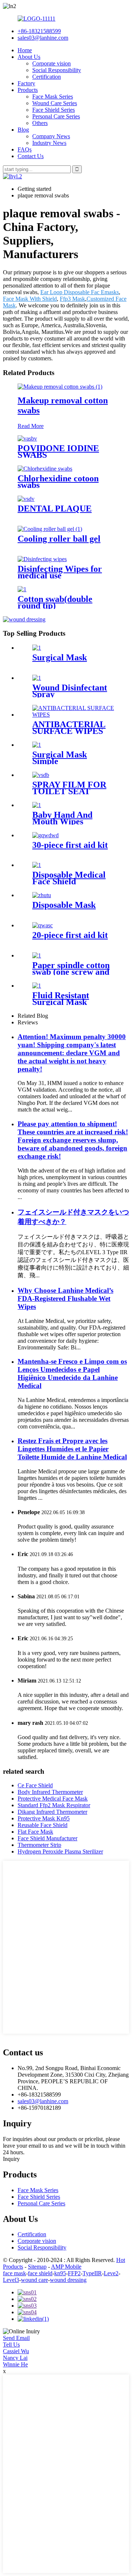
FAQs (25, 149)
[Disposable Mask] (42, 895)
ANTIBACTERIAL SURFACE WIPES (69, 728)
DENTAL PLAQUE (55, 509)
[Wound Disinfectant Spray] (37, 678)
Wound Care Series (55, 103)
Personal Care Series (56, 116)
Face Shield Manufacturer (47, 1838)
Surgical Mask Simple (60, 758)
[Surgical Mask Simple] (37, 745)
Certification (47, 77)
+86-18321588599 (39, 31)
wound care (34, 2280)
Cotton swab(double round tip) (55, 602)
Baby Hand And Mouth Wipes (62, 818)
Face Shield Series (54, 110)
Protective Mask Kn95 (44, 1818)
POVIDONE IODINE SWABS (58, 452)
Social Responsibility (57, 70)
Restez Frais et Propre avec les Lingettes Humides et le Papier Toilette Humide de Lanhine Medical (72, 1449)
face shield (40, 2273)
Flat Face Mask (35, 1832)
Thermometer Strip (39, 1845)
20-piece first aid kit (70, 935)
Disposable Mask (64, 905)
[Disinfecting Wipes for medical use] (42, 559)
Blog (23, 130)
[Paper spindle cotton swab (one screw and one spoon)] (37, 955)
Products (28, 90)
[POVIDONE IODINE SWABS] (27, 438)
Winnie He (15, 2364)
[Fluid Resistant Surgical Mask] (37, 986)
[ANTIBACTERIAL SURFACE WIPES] (73, 715)
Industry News (49, 143)
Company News (51, 136)
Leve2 (111, 2273)
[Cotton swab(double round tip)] (22, 589)
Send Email (16, 2338)
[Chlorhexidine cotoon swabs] (45, 469)
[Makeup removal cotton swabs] (60, 387)
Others (40, 123)
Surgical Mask (60, 657)
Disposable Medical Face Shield (69, 878)
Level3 (11, 2280)
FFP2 (74, 2273)
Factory (26, 83)
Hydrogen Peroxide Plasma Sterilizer (60, 1851)
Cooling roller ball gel (59, 539)
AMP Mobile (66, 2267)
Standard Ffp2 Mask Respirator (54, 1805)
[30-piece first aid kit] (45, 835)
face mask (14, 2273)
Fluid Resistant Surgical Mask (61, 999)
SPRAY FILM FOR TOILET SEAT (69, 788)
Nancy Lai (15, 2358)
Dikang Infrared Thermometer (52, 1812)
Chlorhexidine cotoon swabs (58, 482)
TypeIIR (92, 2273)
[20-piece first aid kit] (43, 925)
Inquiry (11, 2159)
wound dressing (68, 2280)
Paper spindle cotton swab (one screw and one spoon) (71, 972)
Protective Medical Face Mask (53, 1799)
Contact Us (31, 156)
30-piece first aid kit (70, 845)
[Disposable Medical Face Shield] (37, 865)
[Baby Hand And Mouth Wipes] (37, 805)
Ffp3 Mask (72, 299)
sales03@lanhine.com (43, 38)
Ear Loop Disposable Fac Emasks (80, 292)
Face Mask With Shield (30, 299)
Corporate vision (52, 63)
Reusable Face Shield (43, 1825)
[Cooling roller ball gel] (50, 529)
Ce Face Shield (35, 1785)
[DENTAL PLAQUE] (26, 499)
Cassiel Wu (16, 2351)
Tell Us (11, 2345)
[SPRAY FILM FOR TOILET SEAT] (41, 775)
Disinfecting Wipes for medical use (60, 572)
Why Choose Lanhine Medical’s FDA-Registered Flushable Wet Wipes (65, 1298)
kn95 (60, 2273)
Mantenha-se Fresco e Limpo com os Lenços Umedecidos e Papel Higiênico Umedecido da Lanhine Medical (72, 1373)
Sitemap (37, 2267)
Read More (31, 426)
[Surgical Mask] (37, 648)
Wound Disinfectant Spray (70, 691)
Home (25, 50)
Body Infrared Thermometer (50, 1792)
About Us (29, 57)
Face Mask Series (53, 97)
